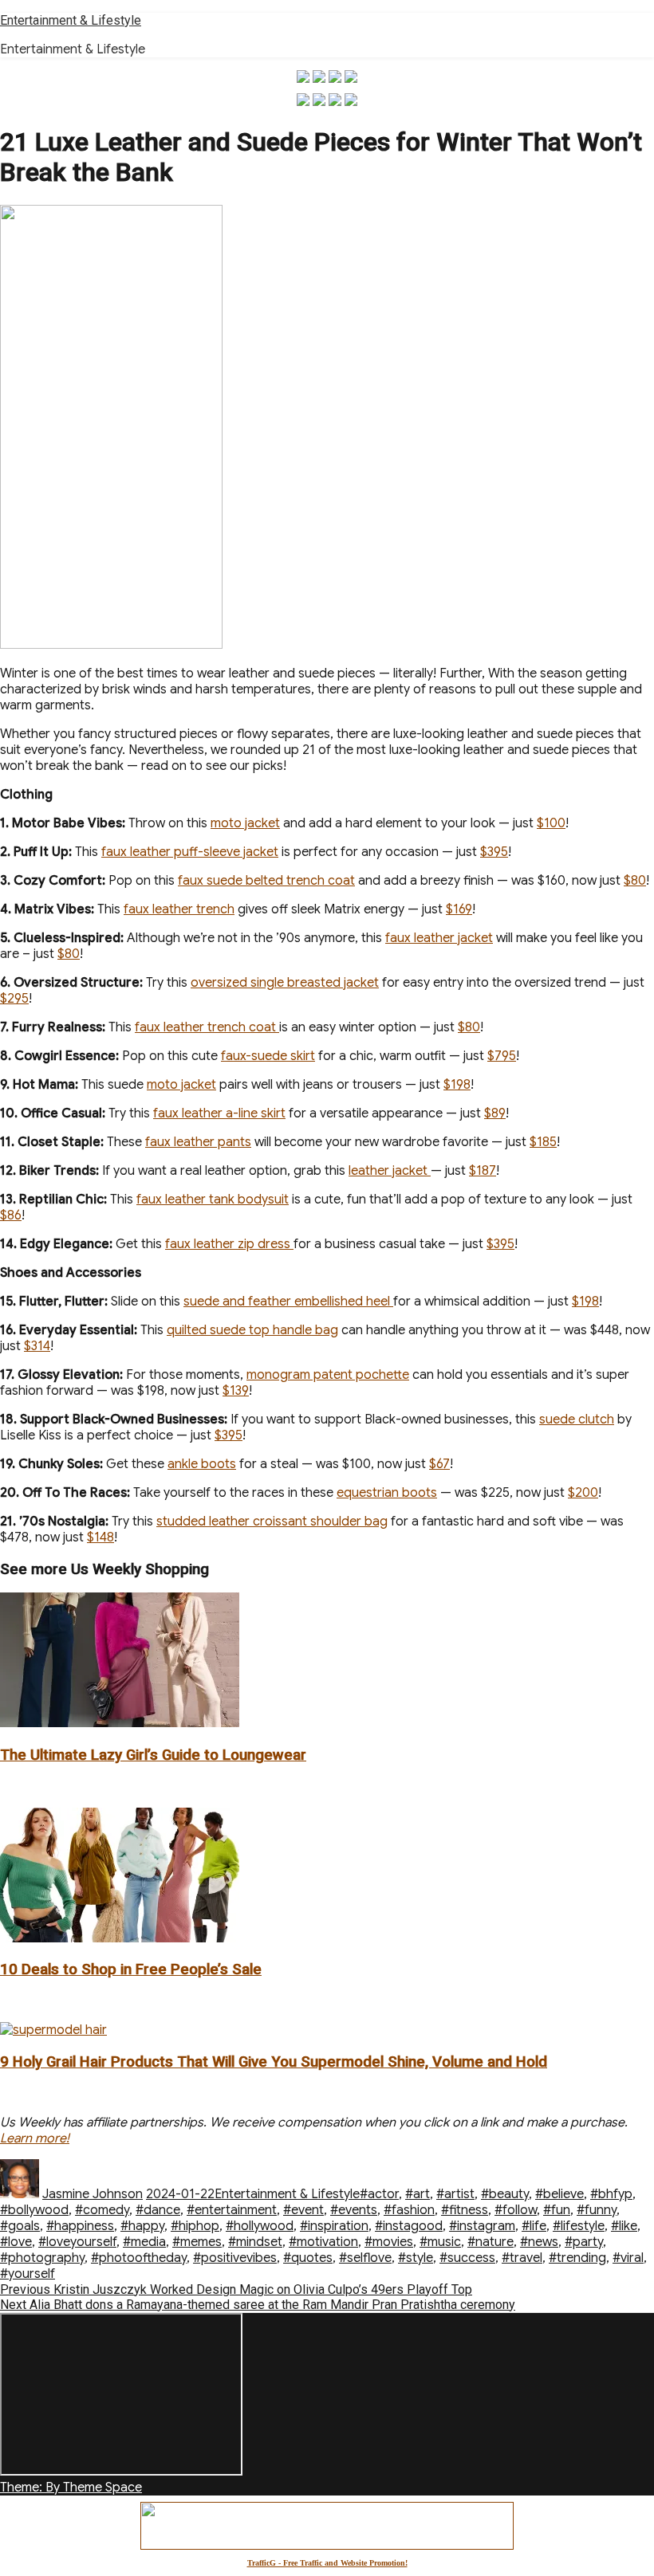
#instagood (409, 2226)
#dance (158, 2210)
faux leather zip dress (229, 1244)
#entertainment (232, 2210)
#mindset (255, 2242)
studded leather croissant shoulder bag (272, 1522)
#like (624, 2226)
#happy (142, 2226)
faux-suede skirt (268, 1056)
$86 (11, 1215)
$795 (502, 1056)
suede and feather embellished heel (288, 1302)
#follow (516, 2210)
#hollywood (260, 2226)
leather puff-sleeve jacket (203, 852)
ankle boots (202, 1464)
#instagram (482, 2226)
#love (16, 2242)
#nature (490, 2242)
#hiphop (195, 2226)
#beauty (505, 2194)
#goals (20, 2226)
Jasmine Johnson (93, 2194)
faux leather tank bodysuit (213, 1200)
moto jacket (245, 823)
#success (467, 2258)
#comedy (102, 2210)
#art (418, 2194)
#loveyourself (77, 2242)
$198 (457, 1085)
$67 (439, 1464)
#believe (559, 2194)
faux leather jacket (439, 938)
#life (534, 2226)
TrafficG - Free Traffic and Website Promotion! (327, 2563)
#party (584, 2242)
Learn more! (35, 2138)
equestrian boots (387, 1493)
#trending (577, 2258)
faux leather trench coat (207, 1027)
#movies (389, 2242)
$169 (459, 909)
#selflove (365, 2258)
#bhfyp (611, 2194)
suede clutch (577, 1420)
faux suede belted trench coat (266, 881)
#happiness (80, 2226)
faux (114, 852)
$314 (37, 1346)
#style (416, 2258)
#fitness (465, 2210)
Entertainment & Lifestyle (71, 20)
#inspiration (334, 2226)
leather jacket (390, 1171)
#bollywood (34, 2210)
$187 (483, 1171)
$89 (495, 1113)
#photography (42, 2258)
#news (539, 2242)
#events (354, 2210)
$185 (543, 1142)
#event (303, 2210)
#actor (379, 2194)
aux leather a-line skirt (222, 1113)
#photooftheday (139, 2258)
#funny (597, 2210)
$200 (583, 1493)
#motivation (323, 2242)
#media (144, 2242)
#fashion (409, 2210)
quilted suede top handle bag (252, 1330)
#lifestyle (579, 2226)
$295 (14, 999)
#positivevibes (235, 2258)
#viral (628, 2258)
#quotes (308, 2258)
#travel (522, 2258)
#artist (455, 2194)
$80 (635, 881)
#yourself (28, 2274)
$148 (100, 1537)
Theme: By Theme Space (71, 2488)
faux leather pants (198, 1142)
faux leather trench (179, 909)
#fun (557, 2210)
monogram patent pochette (328, 1375)
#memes (197, 2242)
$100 (551, 823)
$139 (236, 1391)
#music (440, 2242)
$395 (494, 852)
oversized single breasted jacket (285, 983)
